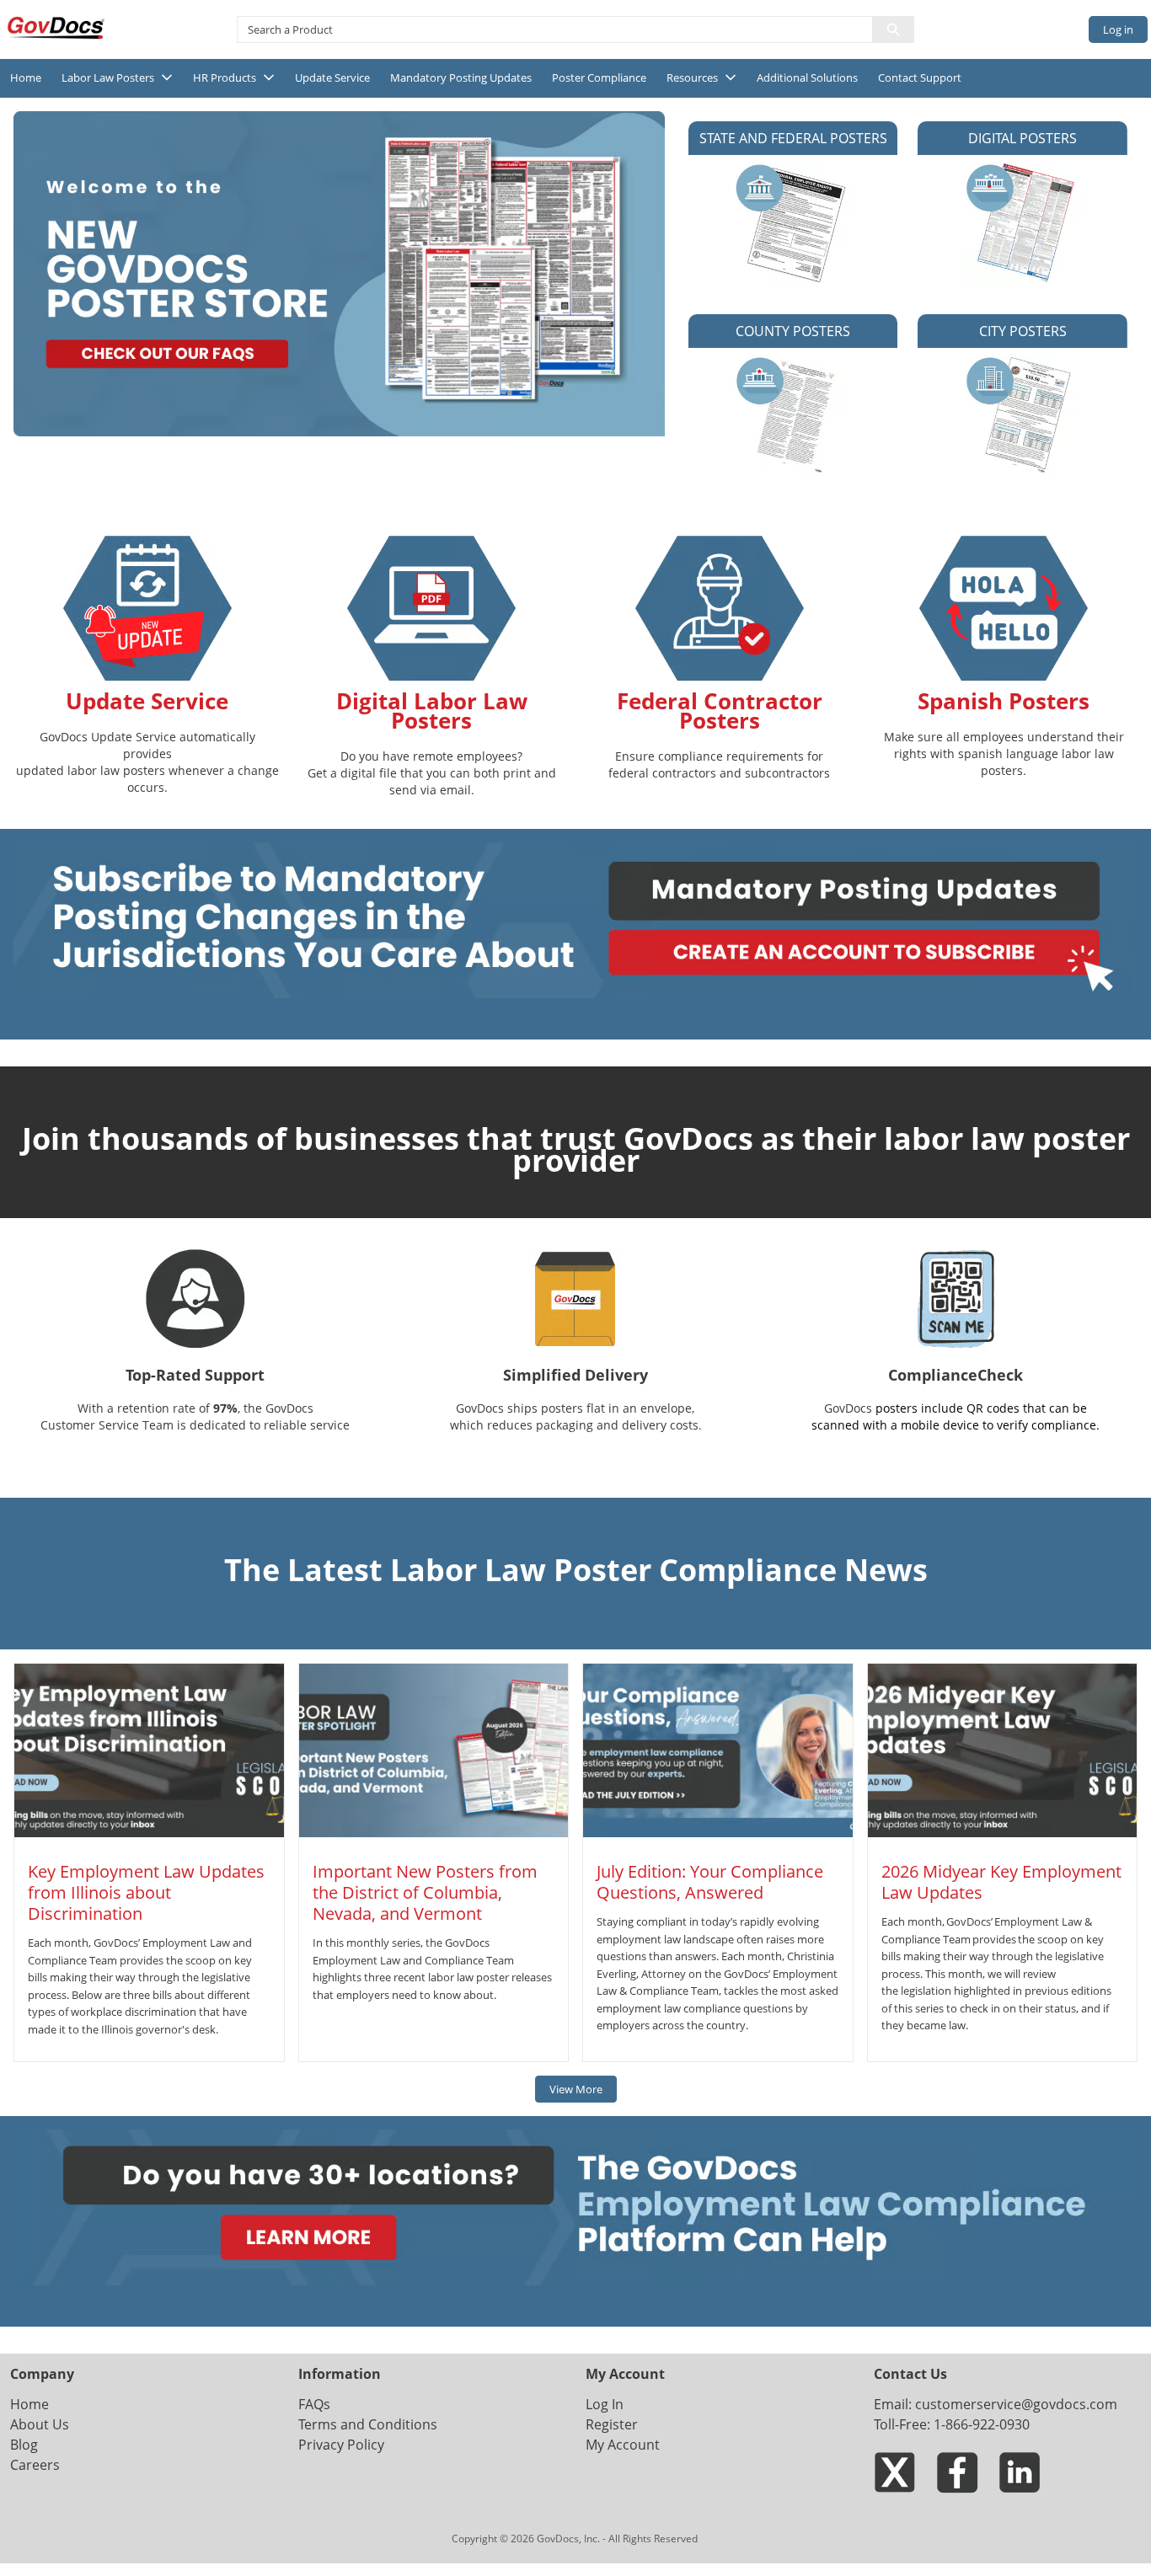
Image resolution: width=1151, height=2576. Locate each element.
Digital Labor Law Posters (432, 711)
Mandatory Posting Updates (461, 77)
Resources (692, 77)
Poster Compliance (599, 77)
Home (26, 77)
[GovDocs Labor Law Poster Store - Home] (57, 28)
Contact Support (920, 77)
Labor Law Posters (108, 77)
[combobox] (548, 29)
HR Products (225, 77)
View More (576, 2089)
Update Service (332, 77)
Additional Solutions (807, 77)
